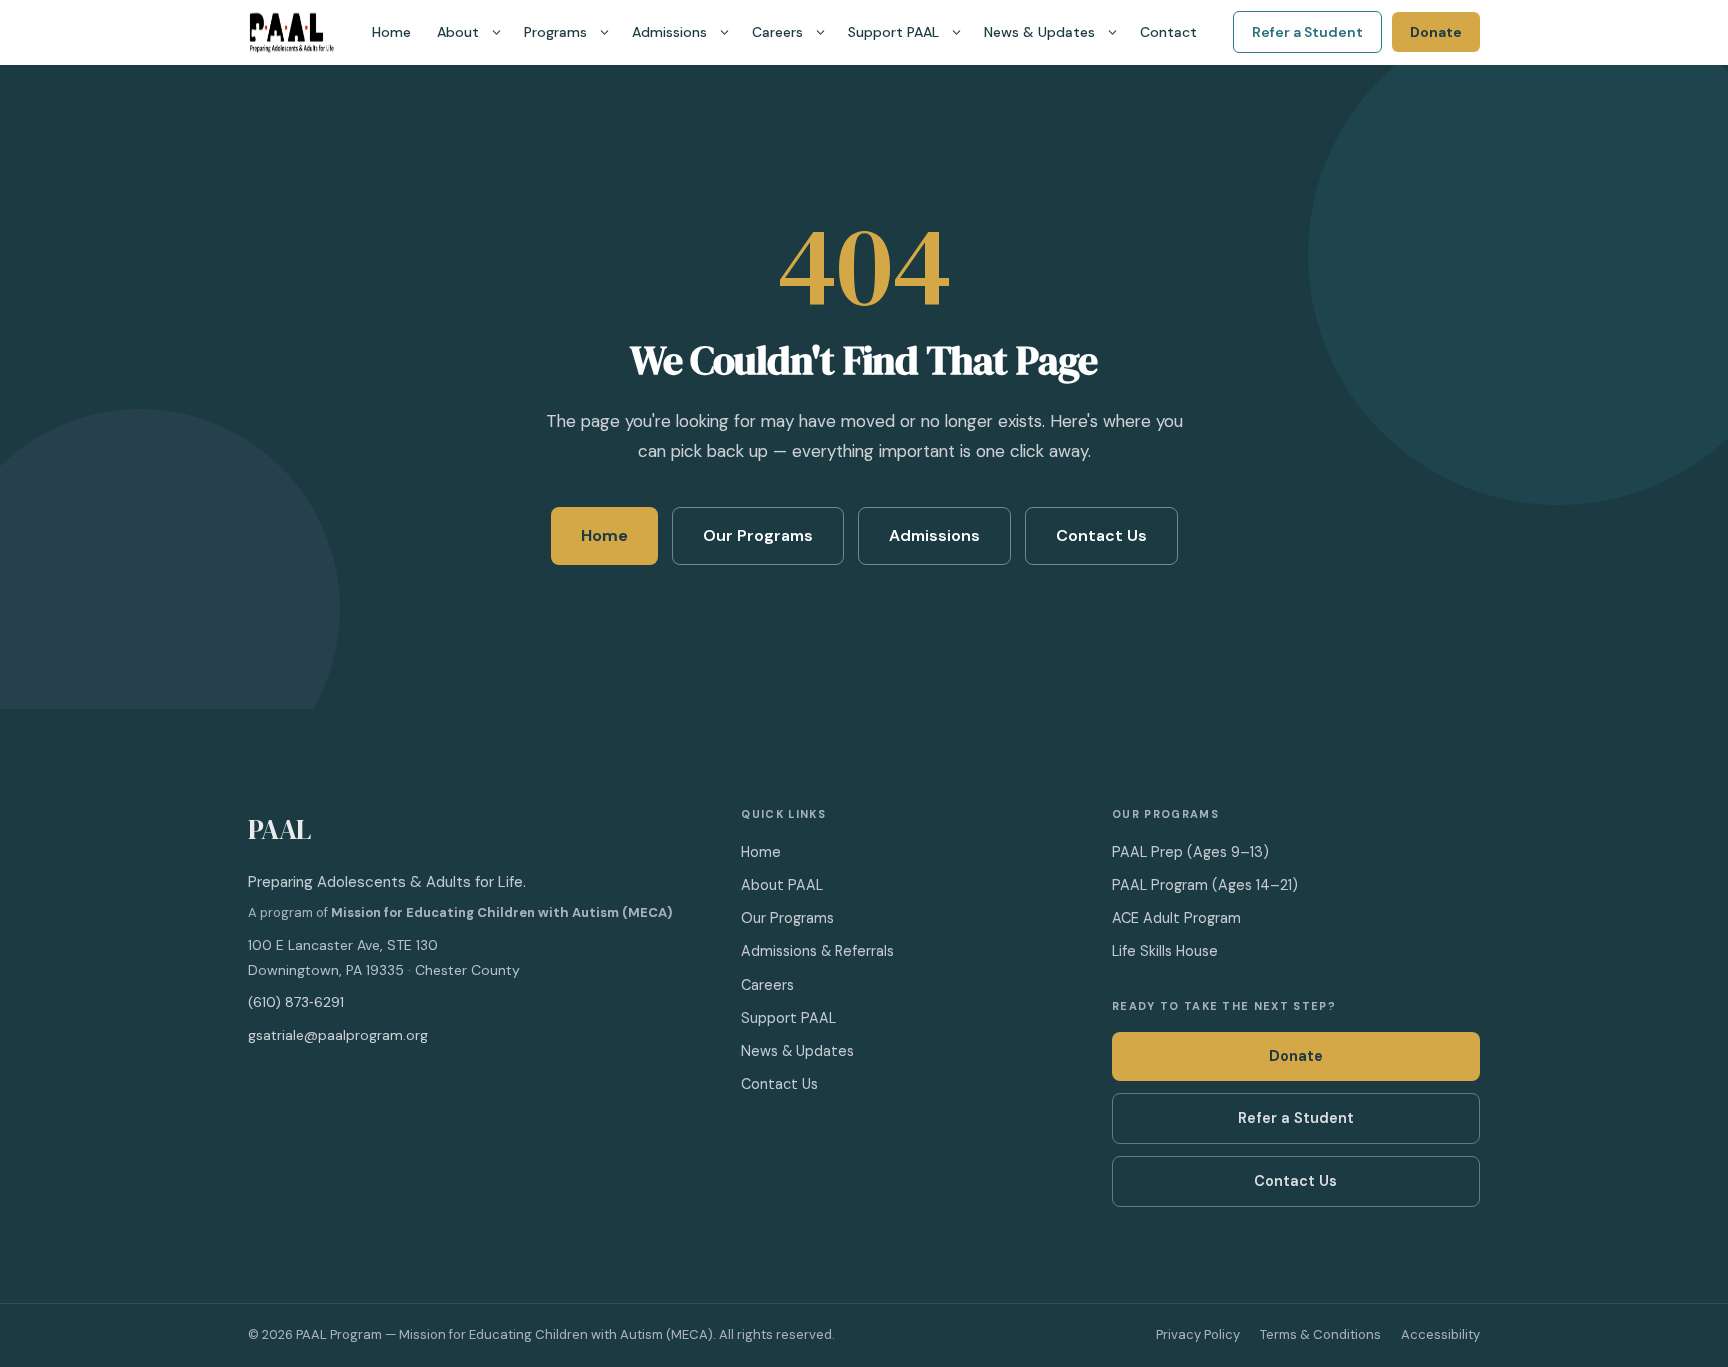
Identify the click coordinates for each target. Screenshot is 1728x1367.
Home (391, 32)
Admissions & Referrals (817, 951)
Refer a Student (1307, 32)
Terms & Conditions (1320, 1334)
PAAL (279, 829)
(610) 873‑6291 (296, 1002)
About (458, 32)
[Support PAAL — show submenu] (956, 32)
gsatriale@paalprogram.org (338, 1035)
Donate (1436, 32)
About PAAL (782, 885)
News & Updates (1039, 32)
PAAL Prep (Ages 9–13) (1190, 852)
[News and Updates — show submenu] (1112, 32)
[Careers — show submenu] (820, 32)
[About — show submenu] (496, 32)
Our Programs (758, 535)
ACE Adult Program (1176, 918)
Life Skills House (1165, 951)
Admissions (669, 32)
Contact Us (1101, 535)
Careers (777, 32)
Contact (1168, 32)
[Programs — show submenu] (604, 32)
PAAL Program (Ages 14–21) (1205, 885)
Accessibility (1440, 1334)
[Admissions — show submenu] (724, 32)
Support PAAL (893, 32)
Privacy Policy (1198, 1334)
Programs (555, 32)
